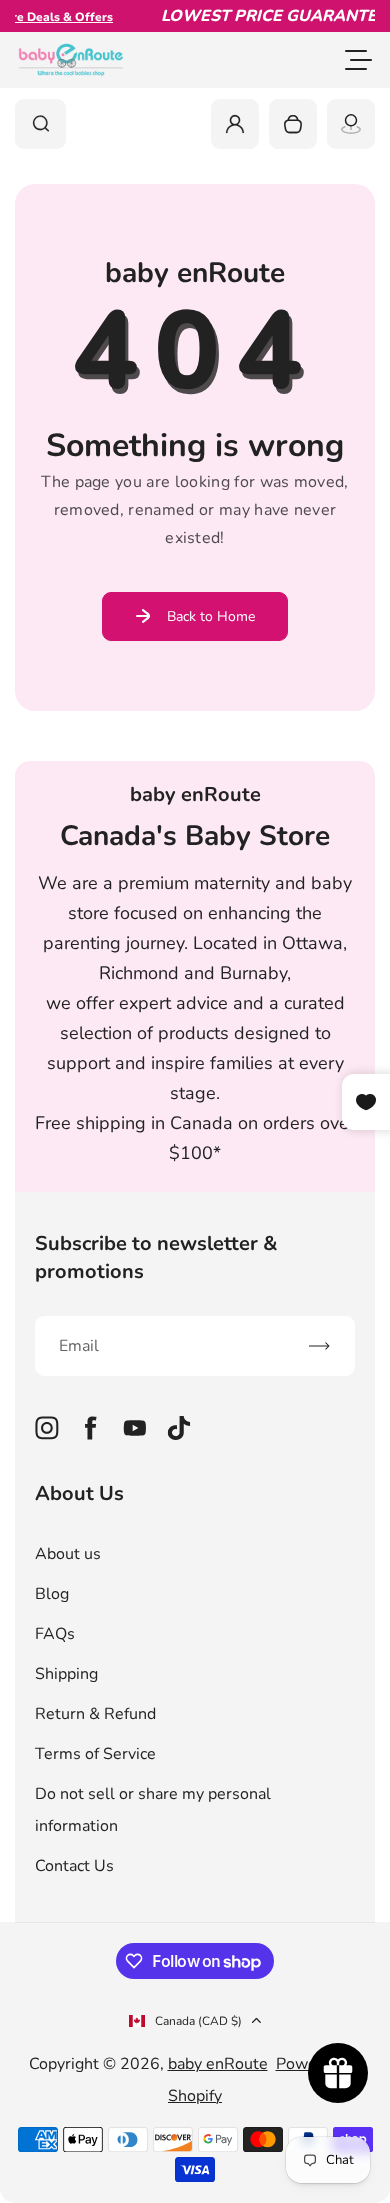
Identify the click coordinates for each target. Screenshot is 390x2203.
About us (68, 1554)
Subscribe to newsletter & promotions (156, 1257)
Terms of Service (95, 1754)
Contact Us (74, 1866)
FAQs (55, 1634)
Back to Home (211, 616)
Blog (52, 1594)
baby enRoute (218, 2064)
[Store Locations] (351, 124)
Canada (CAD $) (198, 2021)
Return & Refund (95, 1714)
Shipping (66, 1674)
